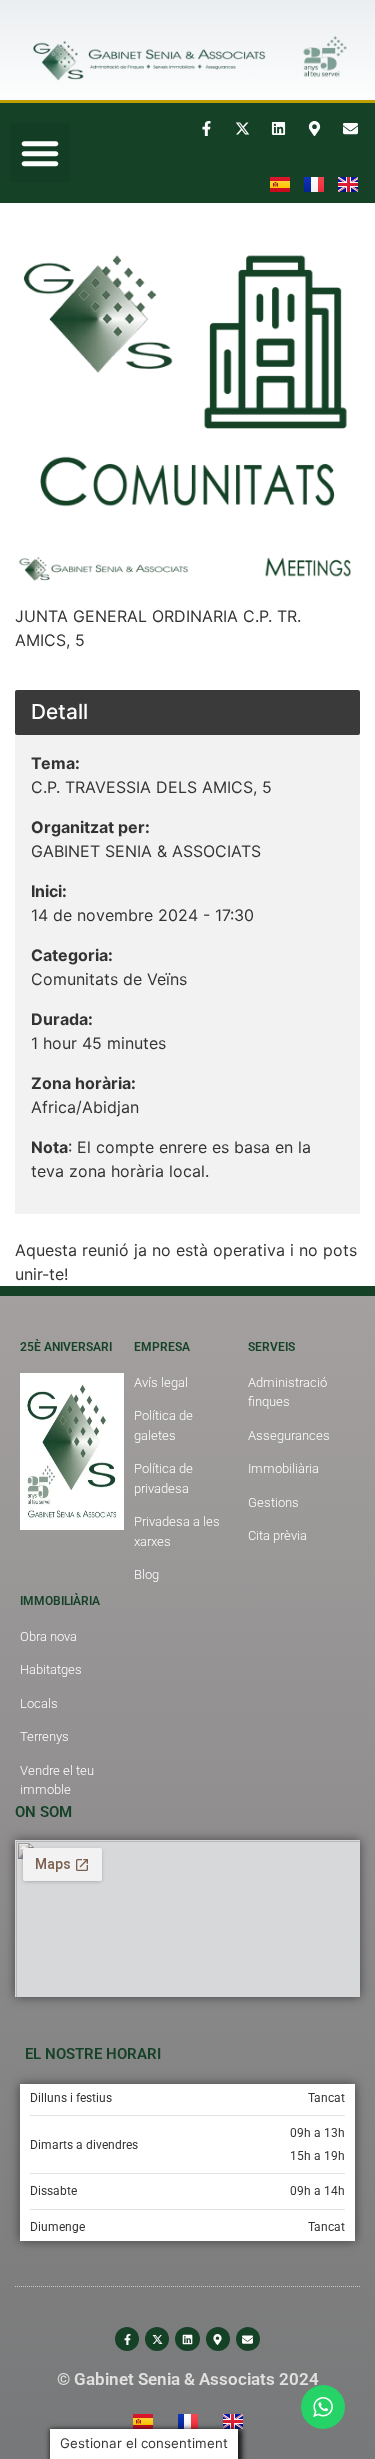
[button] (40, 153)
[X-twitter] (242, 128)
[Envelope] (350, 128)
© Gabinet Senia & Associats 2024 (188, 2379)
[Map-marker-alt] (314, 128)
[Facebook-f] (206, 128)
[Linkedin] (278, 128)
